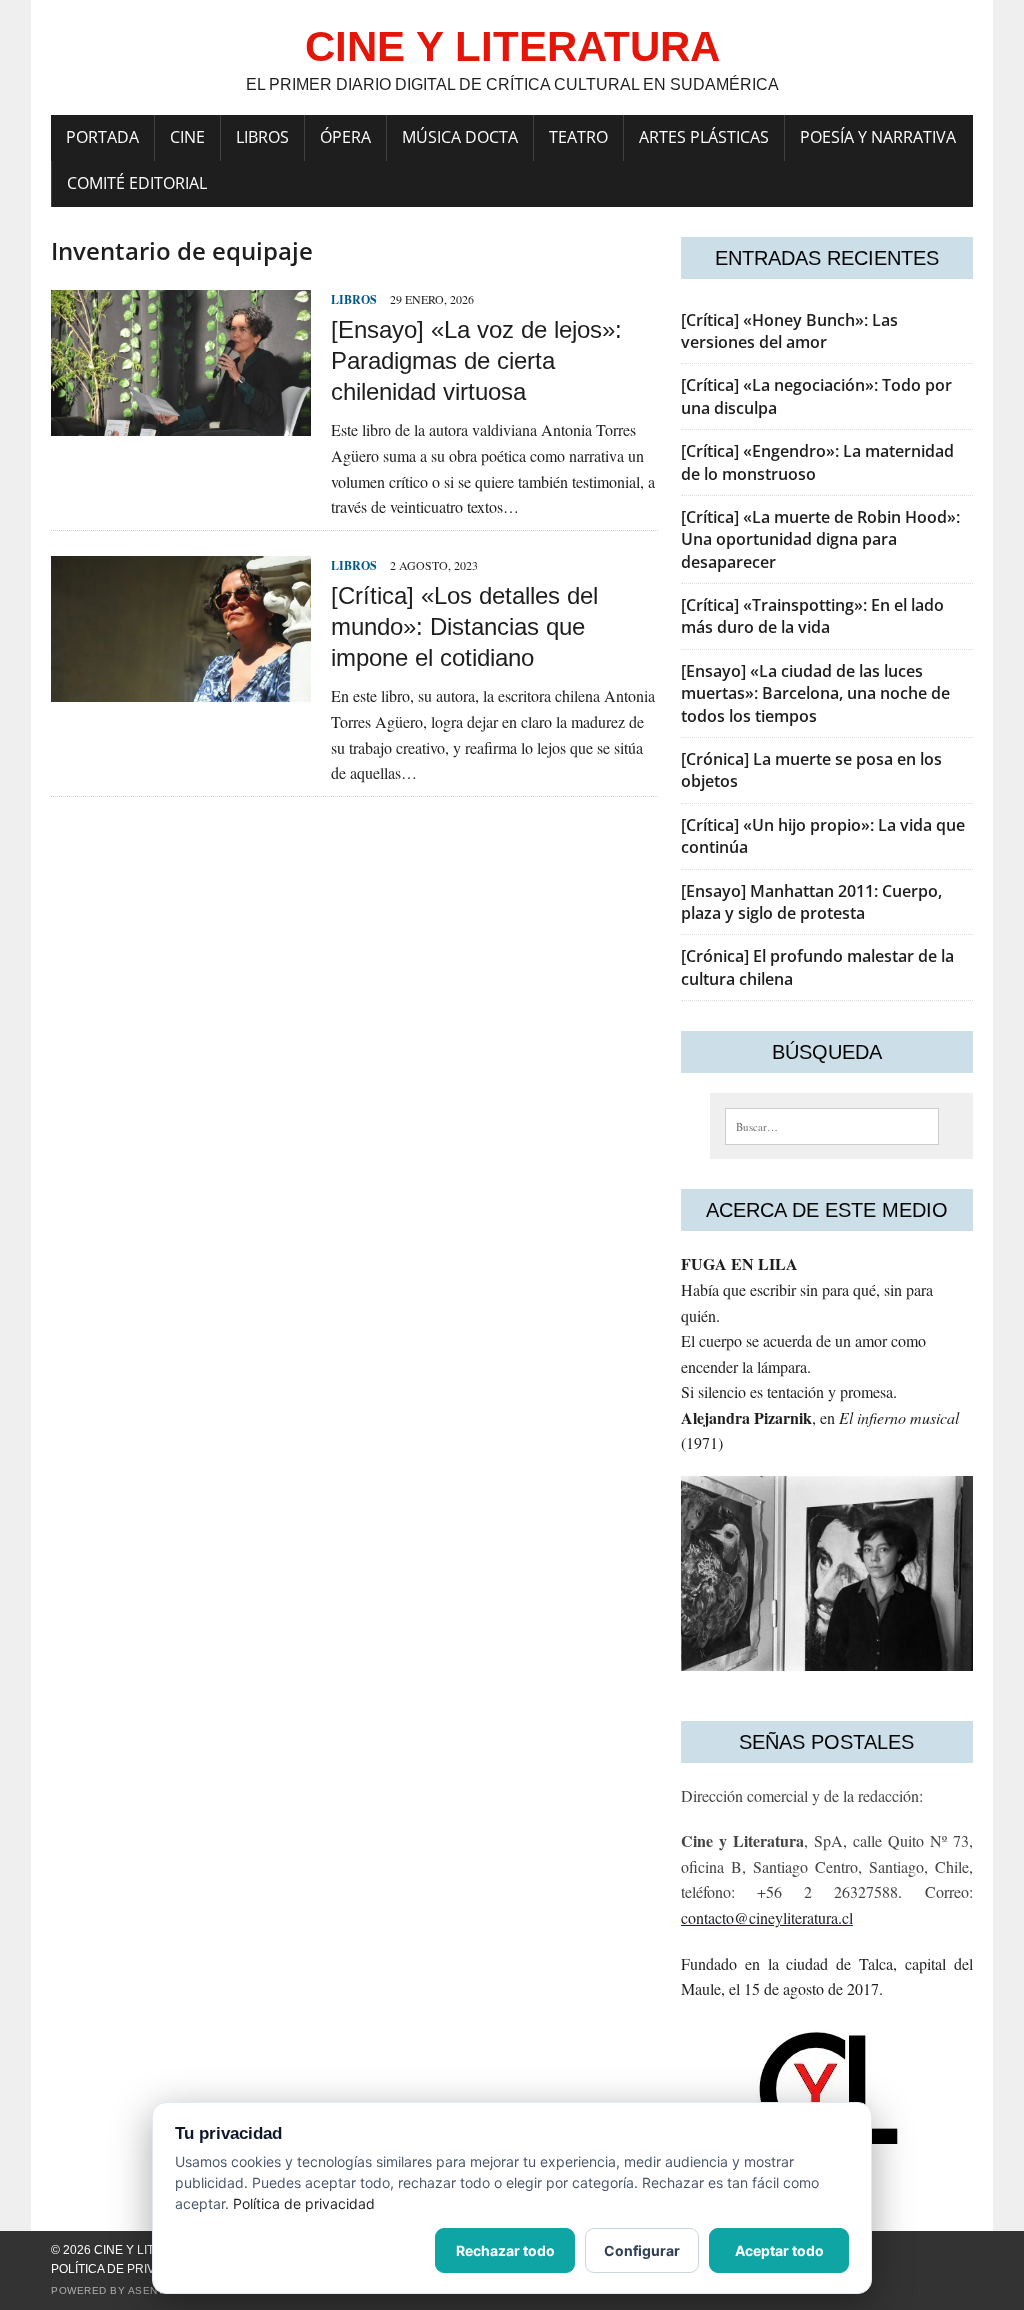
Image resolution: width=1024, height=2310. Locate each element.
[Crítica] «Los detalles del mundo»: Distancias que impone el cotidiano (464, 626)
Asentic (152, 2290)
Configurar (642, 2250)
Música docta (460, 137)
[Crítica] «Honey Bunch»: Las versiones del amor (789, 331)
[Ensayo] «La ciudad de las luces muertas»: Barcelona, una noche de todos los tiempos (815, 693)
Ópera (345, 137)
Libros (262, 137)
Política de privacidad (125, 2269)
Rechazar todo (505, 2250)
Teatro (578, 137)
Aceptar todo (779, 2250)
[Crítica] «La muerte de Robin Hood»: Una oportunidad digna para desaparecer (820, 539)
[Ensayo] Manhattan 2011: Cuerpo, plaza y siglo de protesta (811, 902)
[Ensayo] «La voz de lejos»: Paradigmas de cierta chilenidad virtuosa (476, 360)
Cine (187, 137)
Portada (102, 137)
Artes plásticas (704, 137)
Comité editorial (137, 183)
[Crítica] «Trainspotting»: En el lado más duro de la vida (812, 616)
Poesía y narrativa (878, 137)
